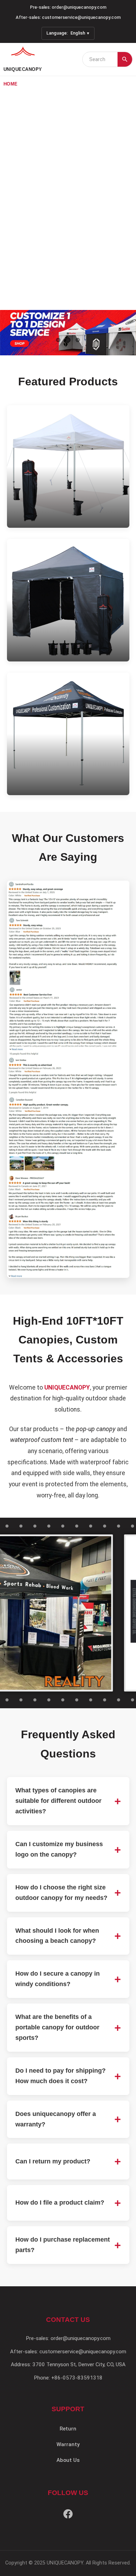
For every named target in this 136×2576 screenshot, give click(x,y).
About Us (68, 2460)
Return (68, 2429)
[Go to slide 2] (68, 340)
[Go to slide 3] (78, 340)
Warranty (68, 2444)
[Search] (125, 59)
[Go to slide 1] (58, 340)
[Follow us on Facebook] (68, 2515)
